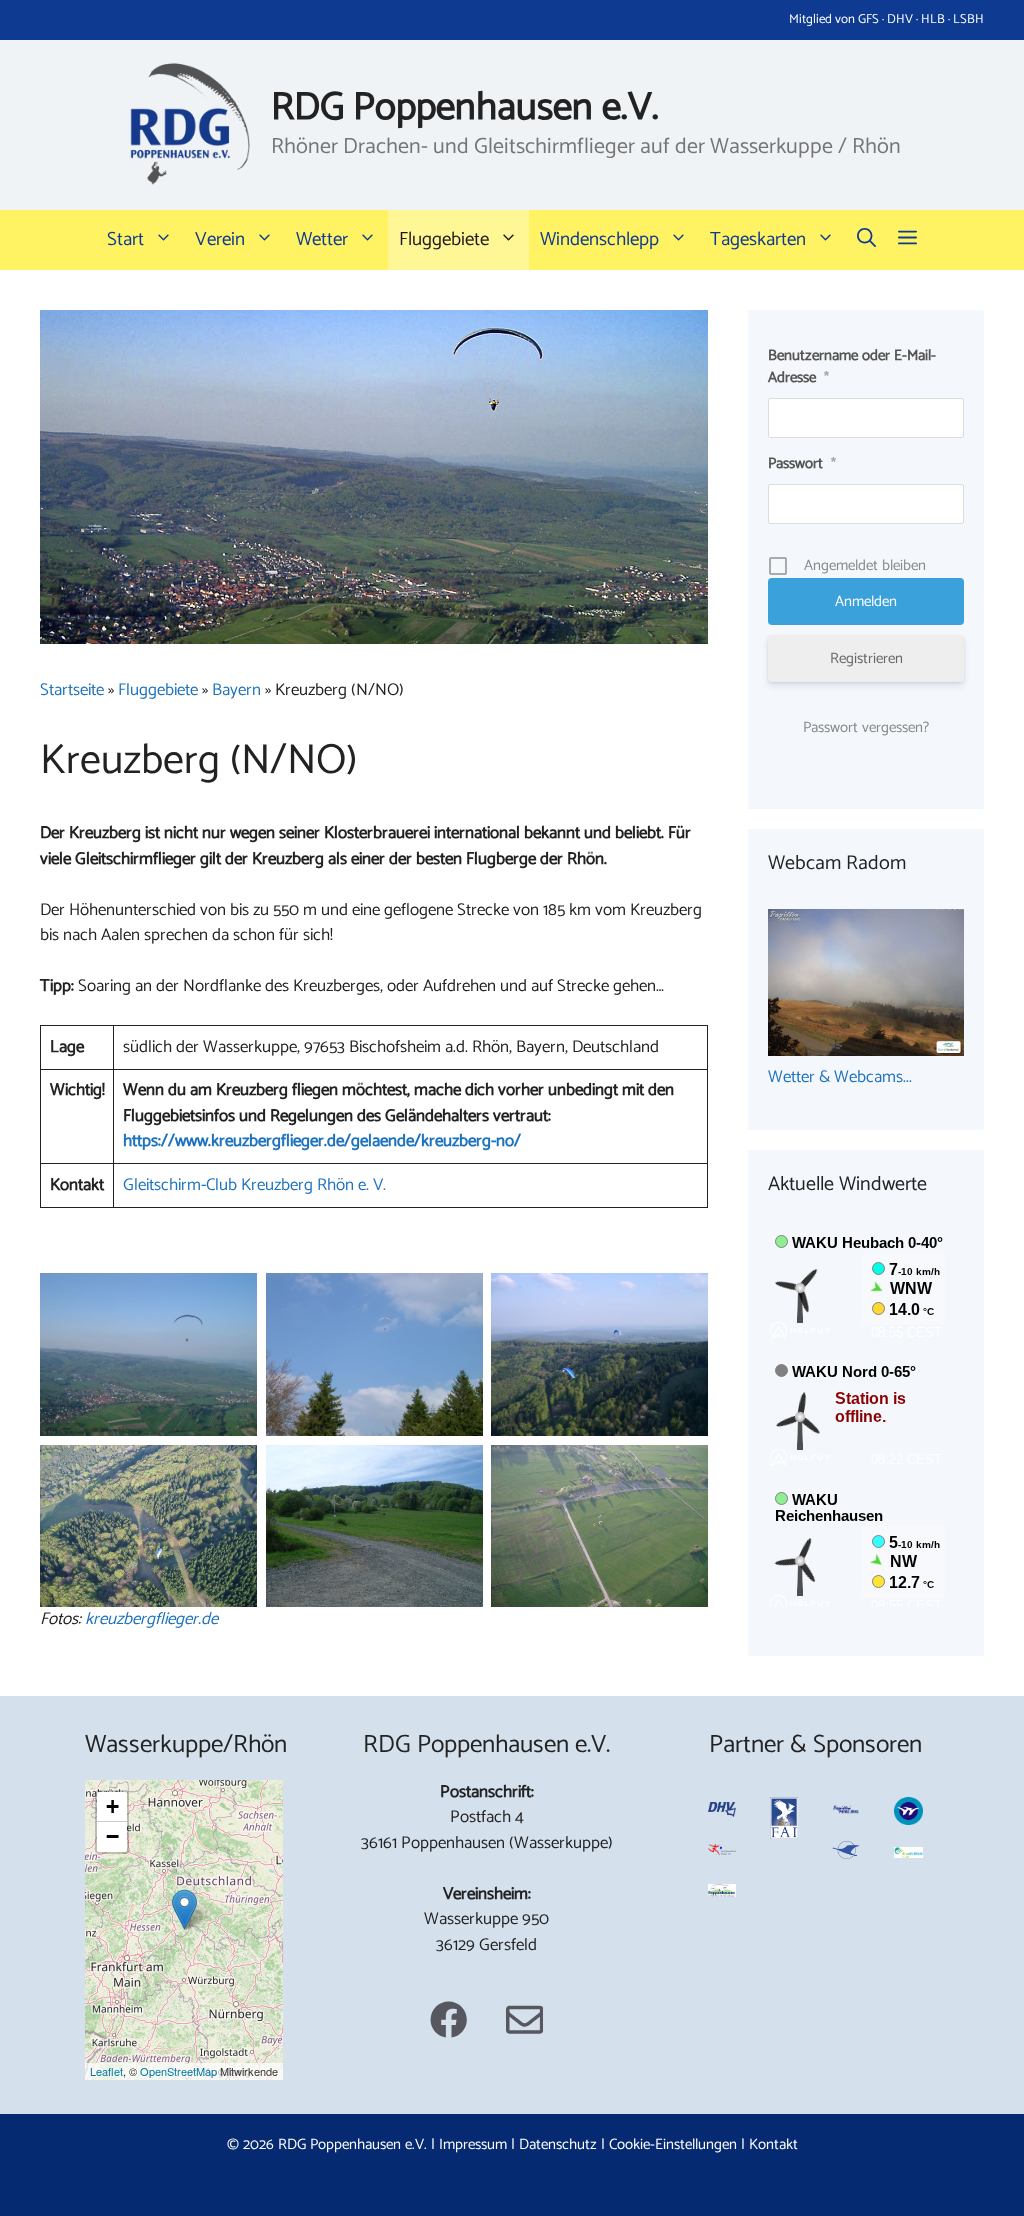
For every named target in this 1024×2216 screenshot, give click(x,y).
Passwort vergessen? (866, 728)
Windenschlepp (599, 239)
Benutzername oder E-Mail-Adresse (852, 367)
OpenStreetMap (178, 2071)
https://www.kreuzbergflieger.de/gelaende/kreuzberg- (309, 1141)
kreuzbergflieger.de (151, 1619)
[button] (907, 240)
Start (125, 239)
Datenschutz (558, 2144)
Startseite (72, 690)
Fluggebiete (444, 239)
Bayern (236, 690)
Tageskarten (758, 239)
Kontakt (773, 2144)
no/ (508, 1141)
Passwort (802, 463)
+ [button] (112, 1806)
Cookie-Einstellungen (673, 2144)
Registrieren (866, 658)
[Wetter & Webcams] (866, 1051)
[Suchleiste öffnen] (866, 240)
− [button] (112, 1836)
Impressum (473, 2144)
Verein (220, 239)
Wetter (322, 239)
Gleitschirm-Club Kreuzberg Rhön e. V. (254, 1185)
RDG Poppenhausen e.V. (465, 108)
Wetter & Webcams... (840, 1077)
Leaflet (106, 2071)
